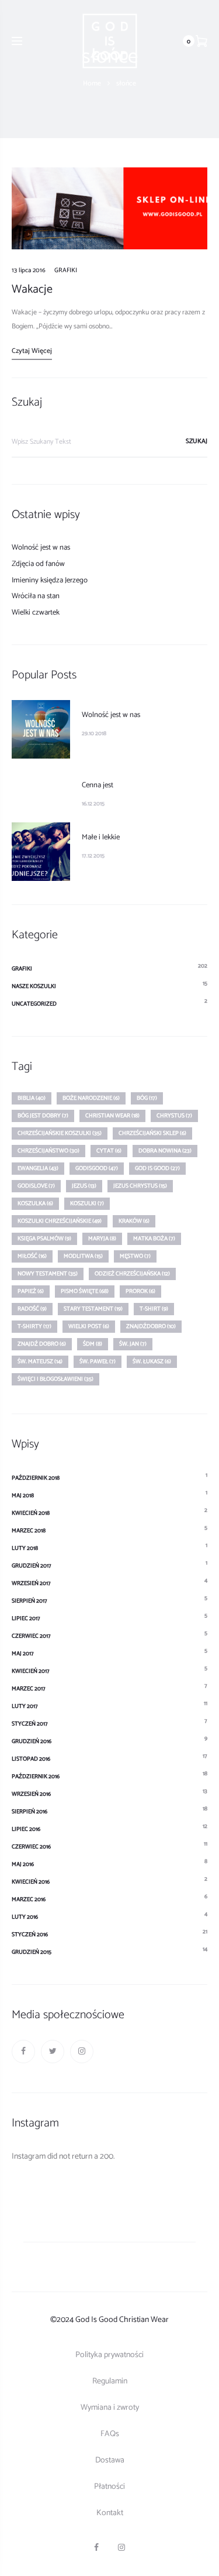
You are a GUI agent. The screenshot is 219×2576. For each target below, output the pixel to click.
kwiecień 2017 (31, 1671)
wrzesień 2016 (31, 1794)
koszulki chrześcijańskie (60, 1221)
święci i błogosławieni (55, 1379)
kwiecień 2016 (31, 1882)
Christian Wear (112, 1116)
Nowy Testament (48, 1274)
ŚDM (93, 1344)
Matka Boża (154, 1239)
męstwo (135, 1256)
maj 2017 (23, 1654)
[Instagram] (82, 2052)
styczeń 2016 (30, 1934)
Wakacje (32, 289)
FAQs (110, 2434)
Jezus (84, 1186)
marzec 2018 (29, 1531)
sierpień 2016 (29, 1812)
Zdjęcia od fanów (38, 564)
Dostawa (110, 2460)
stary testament (93, 1309)
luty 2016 (25, 1917)
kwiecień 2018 (31, 1513)
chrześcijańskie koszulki (60, 1133)
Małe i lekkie (101, 837)
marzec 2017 (29, 1689)
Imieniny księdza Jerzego (50, 580)
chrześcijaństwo (48, 1151)
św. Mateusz (40, 1361)
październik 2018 (36, 1478)
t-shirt (154, 1309)
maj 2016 (23, 1864)
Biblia (32, 1098)
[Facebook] (23, 2052)
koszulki (87, 1203)
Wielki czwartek (36, 613)
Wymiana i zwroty (110, 2408)
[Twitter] (53, 2052)
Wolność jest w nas (41, 548)
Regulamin (110, 2381)
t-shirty (34, 1326)
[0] (201, 41)
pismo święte (85, 1291)
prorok (140, 1291)
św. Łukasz (152, 1361)
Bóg (147, 1098)
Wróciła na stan (36, 596)
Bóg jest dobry (43, 1116)
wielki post (89, 1326)
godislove (36, 1186)
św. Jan (133, 1344)
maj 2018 (23, 1495)
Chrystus (174, 1116)
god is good (157, 1168)
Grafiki (66, 270)
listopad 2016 (31, 1759)
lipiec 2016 (26, 1829)
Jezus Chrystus (140, 1186)
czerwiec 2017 (31, 1636)
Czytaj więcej (32, 351)
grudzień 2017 (32, 1566)
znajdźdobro (151, 1326)
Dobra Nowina (165, 1151)
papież (31, 1291)
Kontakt (110, 2513)
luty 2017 (25, 1706)
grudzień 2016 (32, 1741)
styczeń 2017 (30, 1724)
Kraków (134, 1221)
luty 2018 (25, 1548)
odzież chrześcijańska (132, 1274)
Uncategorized (34, 1004)
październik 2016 (36, 1776)
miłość (32, 1256)
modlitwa (83, 1256)
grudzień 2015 (32, 1952)
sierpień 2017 (29, 1601)
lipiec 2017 (26, 1618)
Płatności (109, 2487)
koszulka (35, 1203)
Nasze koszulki (34, 986)
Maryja (102, 1239)
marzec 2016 (29, 1899)
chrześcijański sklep (152, 1133)
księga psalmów (44, 1239)
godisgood (97, 1168)
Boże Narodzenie (91, 1098)
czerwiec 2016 (31, 1847)
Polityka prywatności (109, 2355)
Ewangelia (38, 1168)
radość (32, 1309)
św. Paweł (98, 1361)
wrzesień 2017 (31, 1583)
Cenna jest (98, 785)
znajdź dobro (42, 1344)
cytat (109, 1151)
